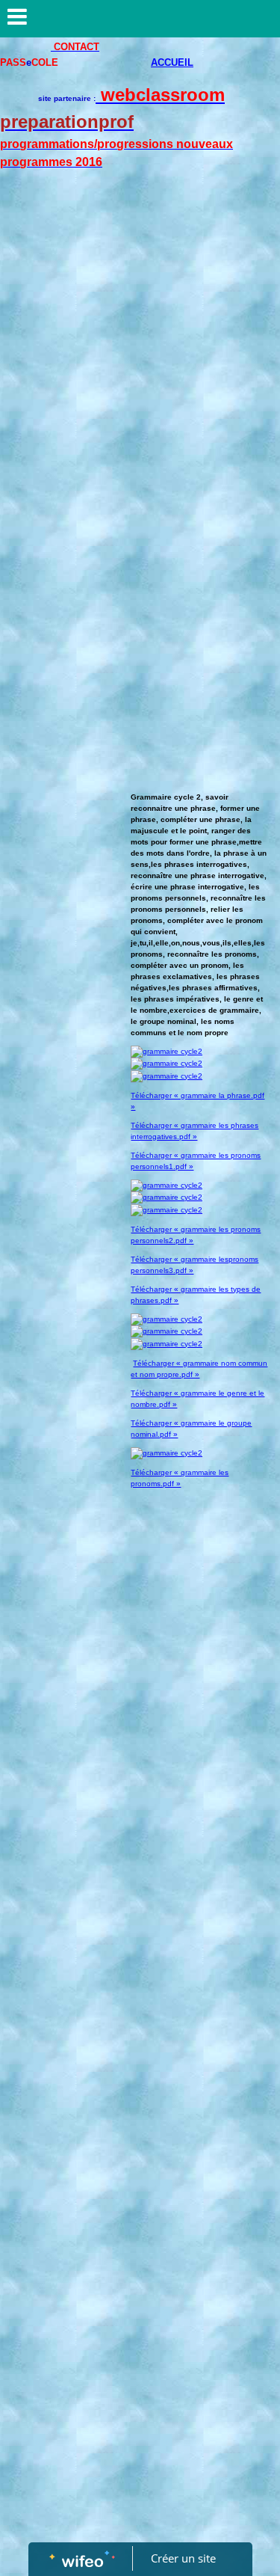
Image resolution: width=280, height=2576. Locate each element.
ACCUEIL (172, 62)
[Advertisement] (140, 338)
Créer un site (183, 2558)
